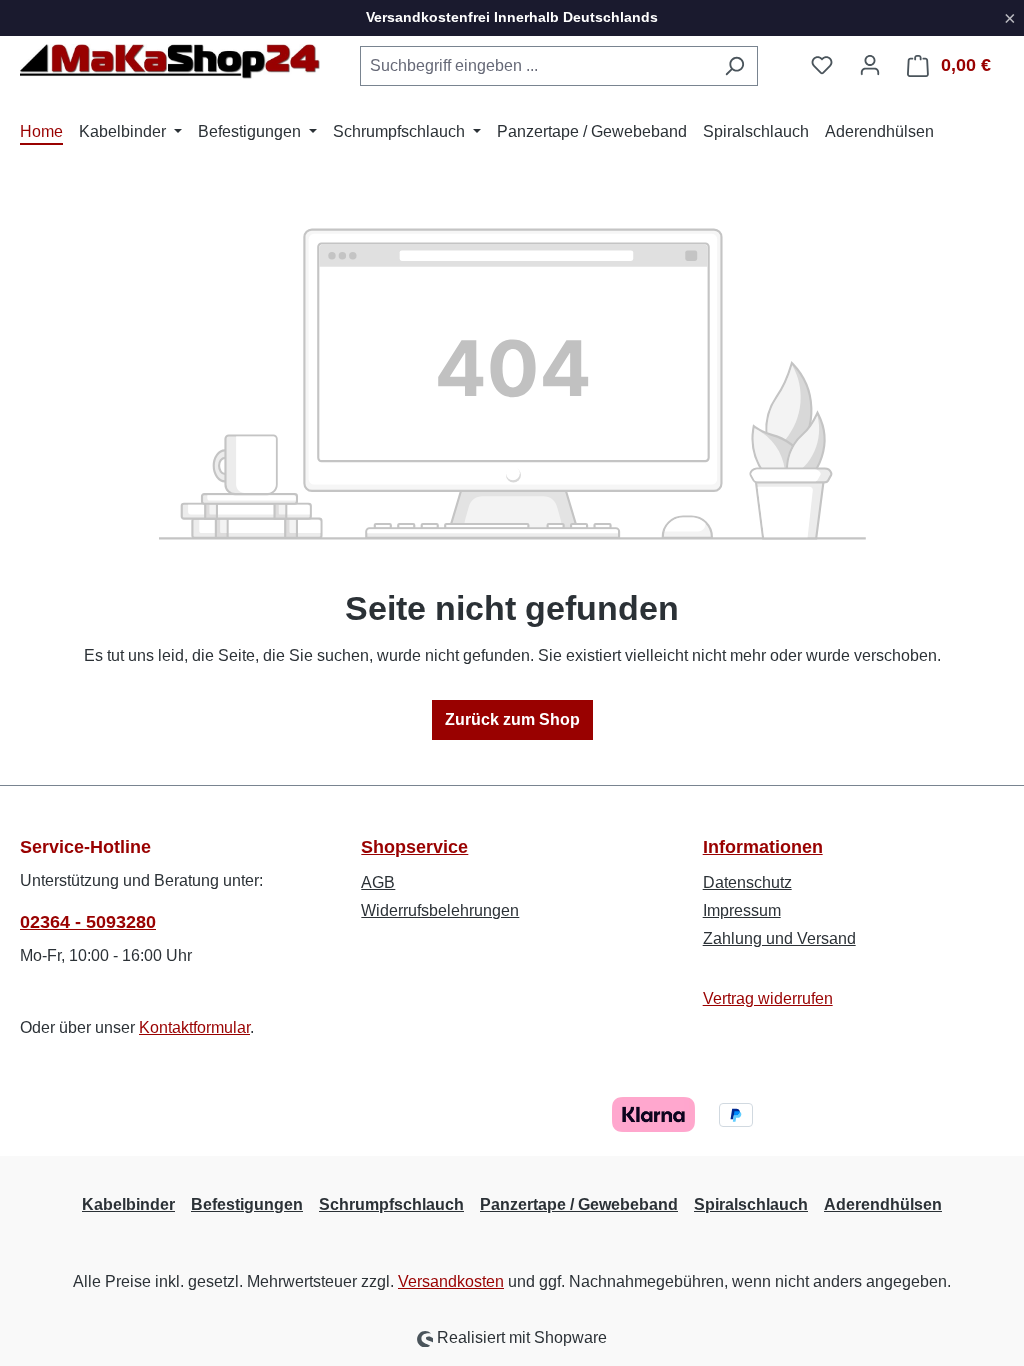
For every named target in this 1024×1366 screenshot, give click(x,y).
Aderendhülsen (883, 1204)
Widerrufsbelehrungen (440, 910)
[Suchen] (734, 66)
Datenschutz (747, 882)
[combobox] (536, 66)
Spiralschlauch (751, 1204)
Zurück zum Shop (512, 719)
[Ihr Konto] (870, 65)
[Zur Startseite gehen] (170, 62)
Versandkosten (451, 1281)
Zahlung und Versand (779, 938)
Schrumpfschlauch (391, 1204)
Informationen (763, 847)
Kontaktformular (194, 1027)
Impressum (742, 910)
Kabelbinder (128, 1204)
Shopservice (414, 847)
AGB (378, 882)
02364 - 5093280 (88, 922)
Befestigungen (247, 1204)
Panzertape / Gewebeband (579, 1204)
